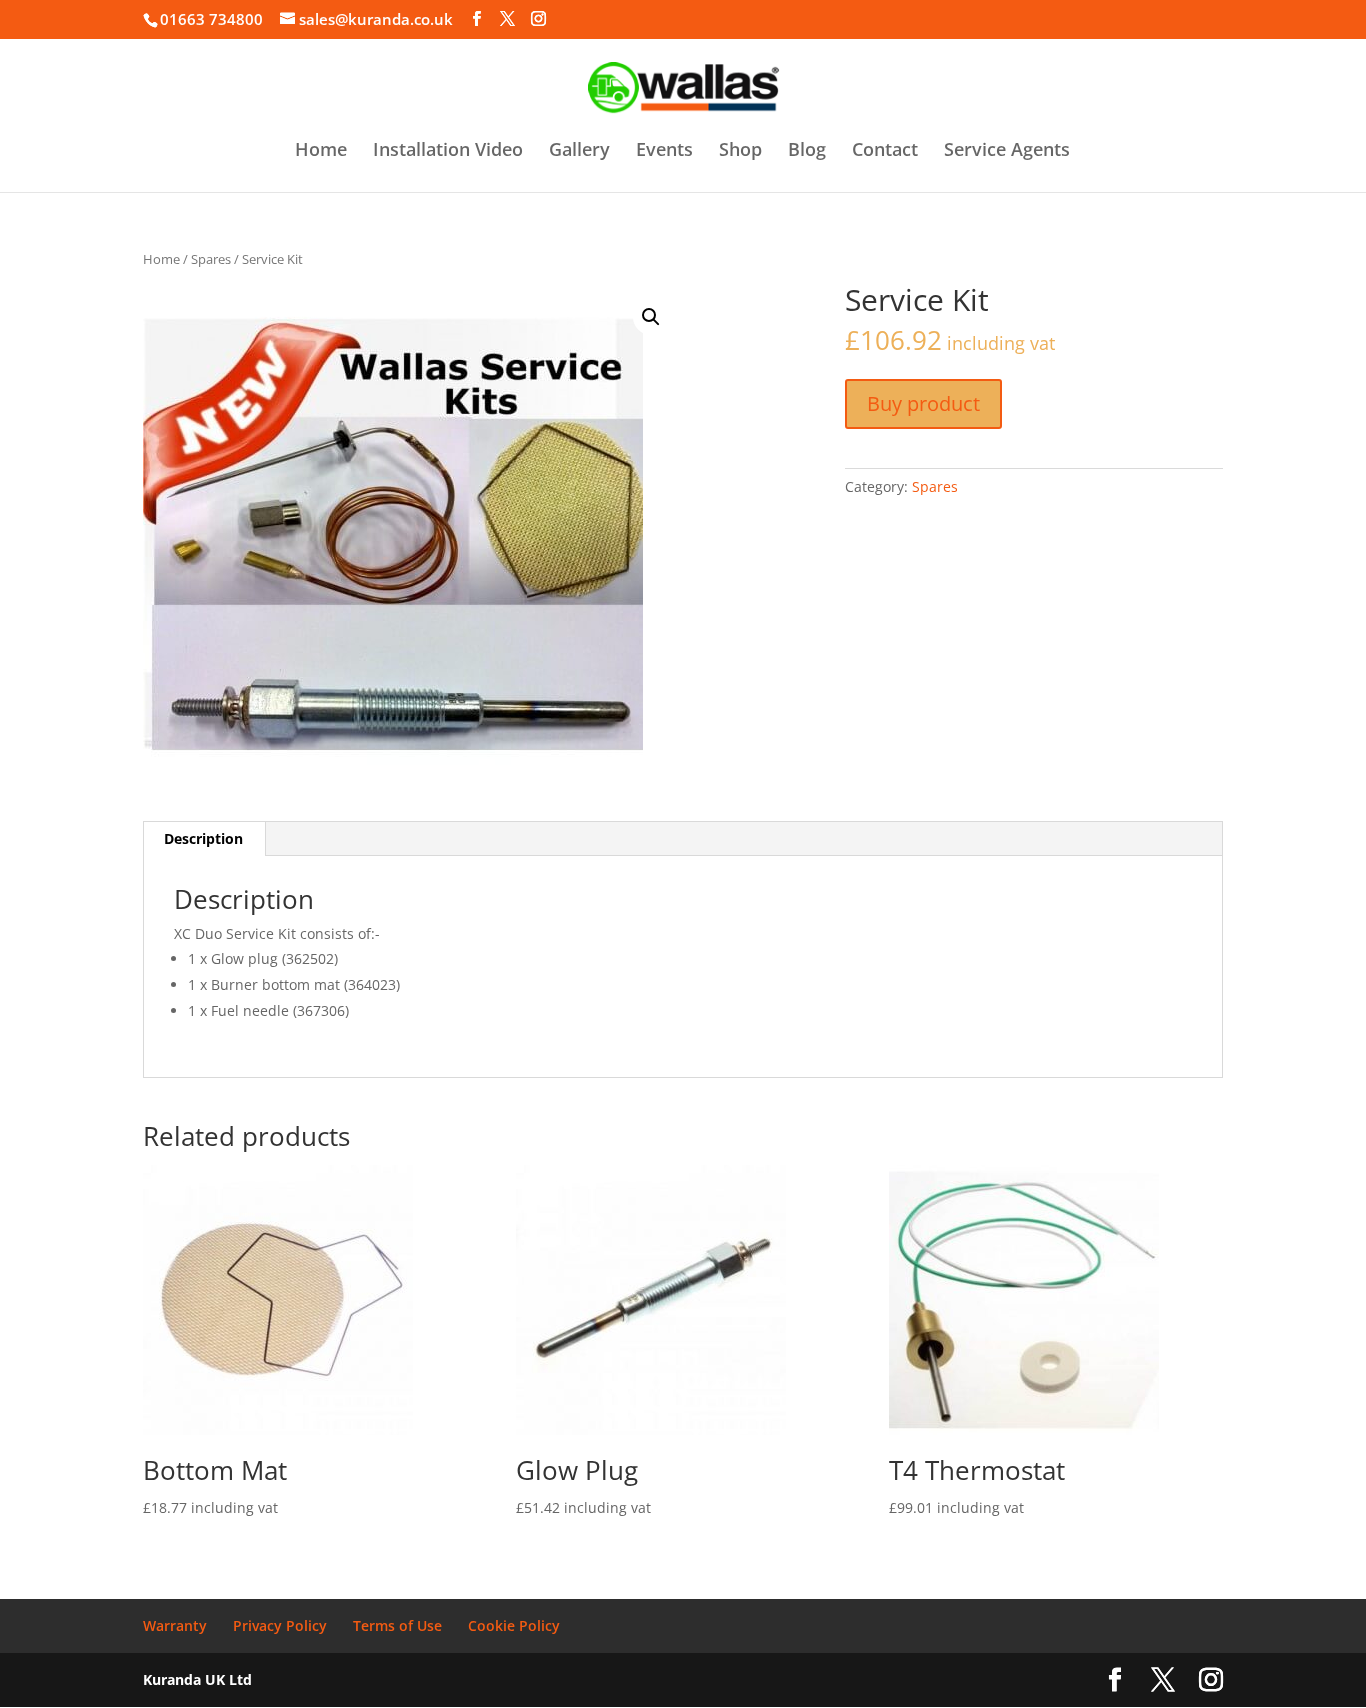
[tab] (204, 839)
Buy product (923, 403)
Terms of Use (397, 1625)
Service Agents (1007, 151)
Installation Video (448, 151)
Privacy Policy (280, 1625)
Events (664, 151)
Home (321, 151)
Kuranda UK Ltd (197, 1679)
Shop (740, 151)
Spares (211, 259)
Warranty (175, 1625)
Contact (885, 151)
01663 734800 (211, 19)
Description (203, 838)
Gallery (579, 151)
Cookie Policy (514, 1625)
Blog (807, 151)
